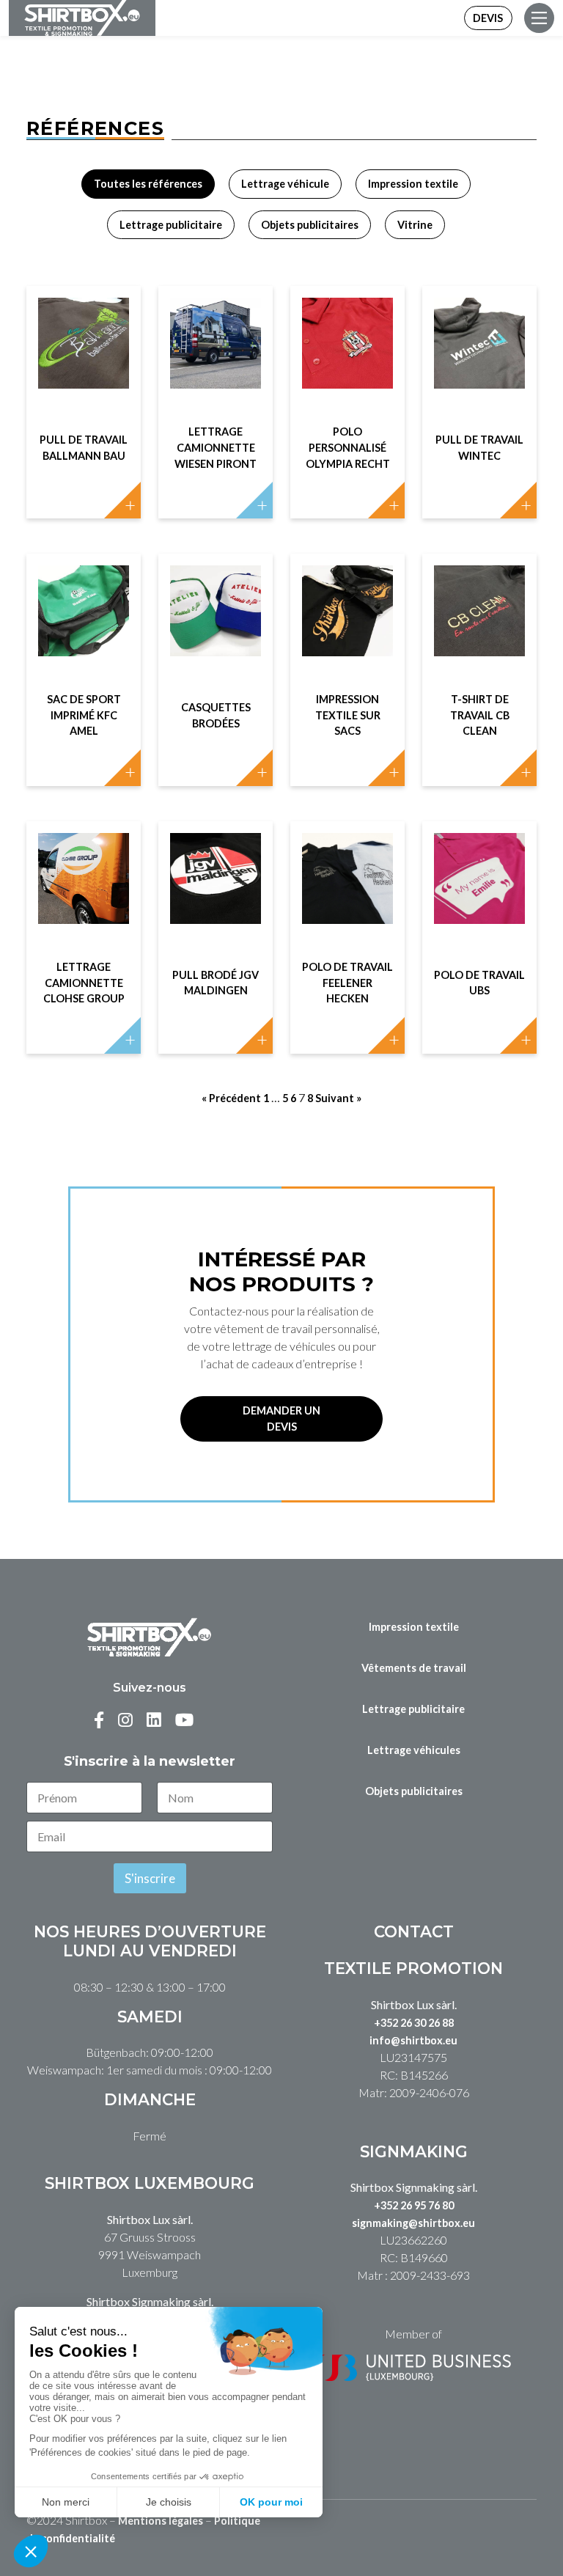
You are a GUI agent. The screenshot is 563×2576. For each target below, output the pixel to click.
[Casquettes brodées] (216, 611)
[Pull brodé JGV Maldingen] (216, 878)
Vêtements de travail (414, 1668)
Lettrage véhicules (414, 1750)
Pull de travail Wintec (479, 448)
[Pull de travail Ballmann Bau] (84, 343)
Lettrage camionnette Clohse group (84, 983)
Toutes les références (148, 184)
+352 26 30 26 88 (414, 2023)
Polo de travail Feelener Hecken (347, 983)
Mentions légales (161, 2521)
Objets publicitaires (310, 225)
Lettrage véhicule (285, 184)
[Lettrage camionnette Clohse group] (84, 878)
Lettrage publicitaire (171, 225)
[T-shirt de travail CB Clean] (479, 611)
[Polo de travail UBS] (479, 878)
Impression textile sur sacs (348, 715)
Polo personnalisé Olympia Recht (348, 447)
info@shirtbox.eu (413, 2040)
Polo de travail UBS (479, 983)
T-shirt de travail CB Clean (480, 715)
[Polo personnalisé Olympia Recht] (347, 343)
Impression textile (413, 184)
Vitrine (415, 225)
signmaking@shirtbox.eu (413, 2223)
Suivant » (338, 1098)
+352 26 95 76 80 (414, 2205)
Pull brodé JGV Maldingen (216, 983)
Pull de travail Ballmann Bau (84, 448)
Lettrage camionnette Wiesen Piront (216, 447)
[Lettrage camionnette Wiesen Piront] (216, 343)
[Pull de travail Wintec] (479, 343)
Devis (488, 18)
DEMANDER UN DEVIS (281, 1419)
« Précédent (231, 1098)
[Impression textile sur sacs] (347, 611)
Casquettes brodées (216, 715)
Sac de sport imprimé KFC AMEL (84, 715)
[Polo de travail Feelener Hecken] (347, 878)
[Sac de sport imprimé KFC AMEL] (84, 611)
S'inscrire (150, 1878)
